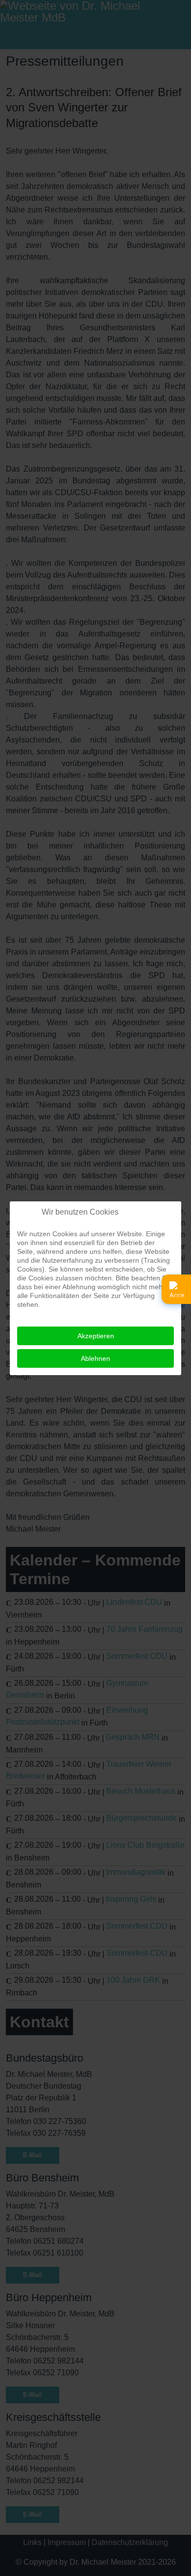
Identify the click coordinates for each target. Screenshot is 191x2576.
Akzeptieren (96, 1336)
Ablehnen (95, 1358)
